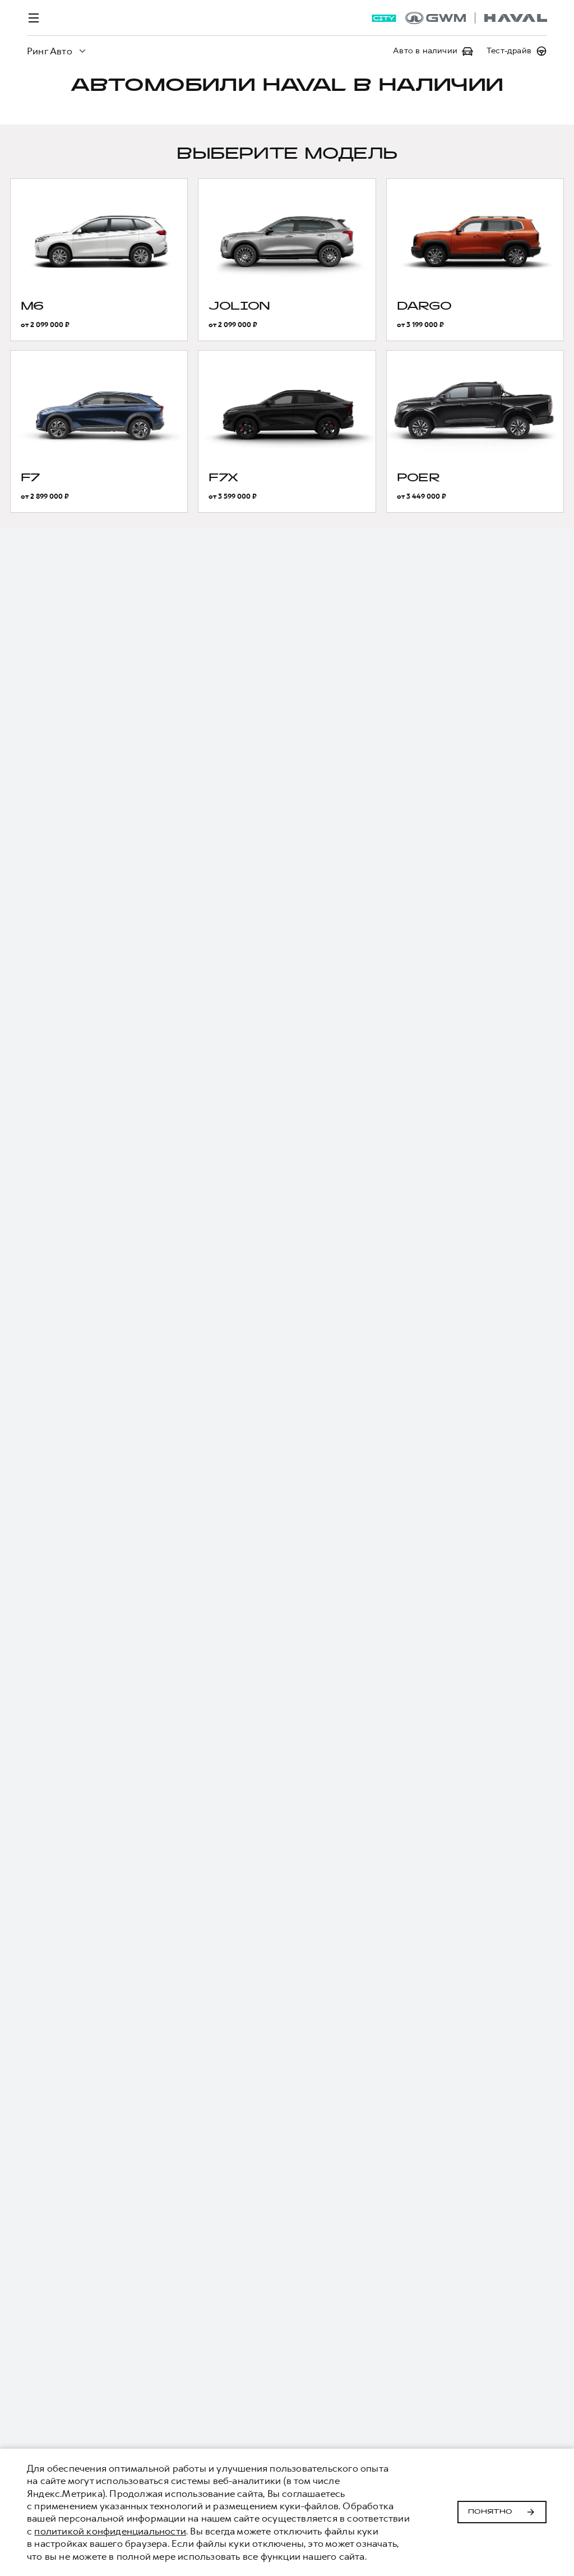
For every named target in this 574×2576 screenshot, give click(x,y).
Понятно (490, 2512)
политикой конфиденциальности (110, 2531)
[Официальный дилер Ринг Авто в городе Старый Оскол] (476, 18)
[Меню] (34, 18)
